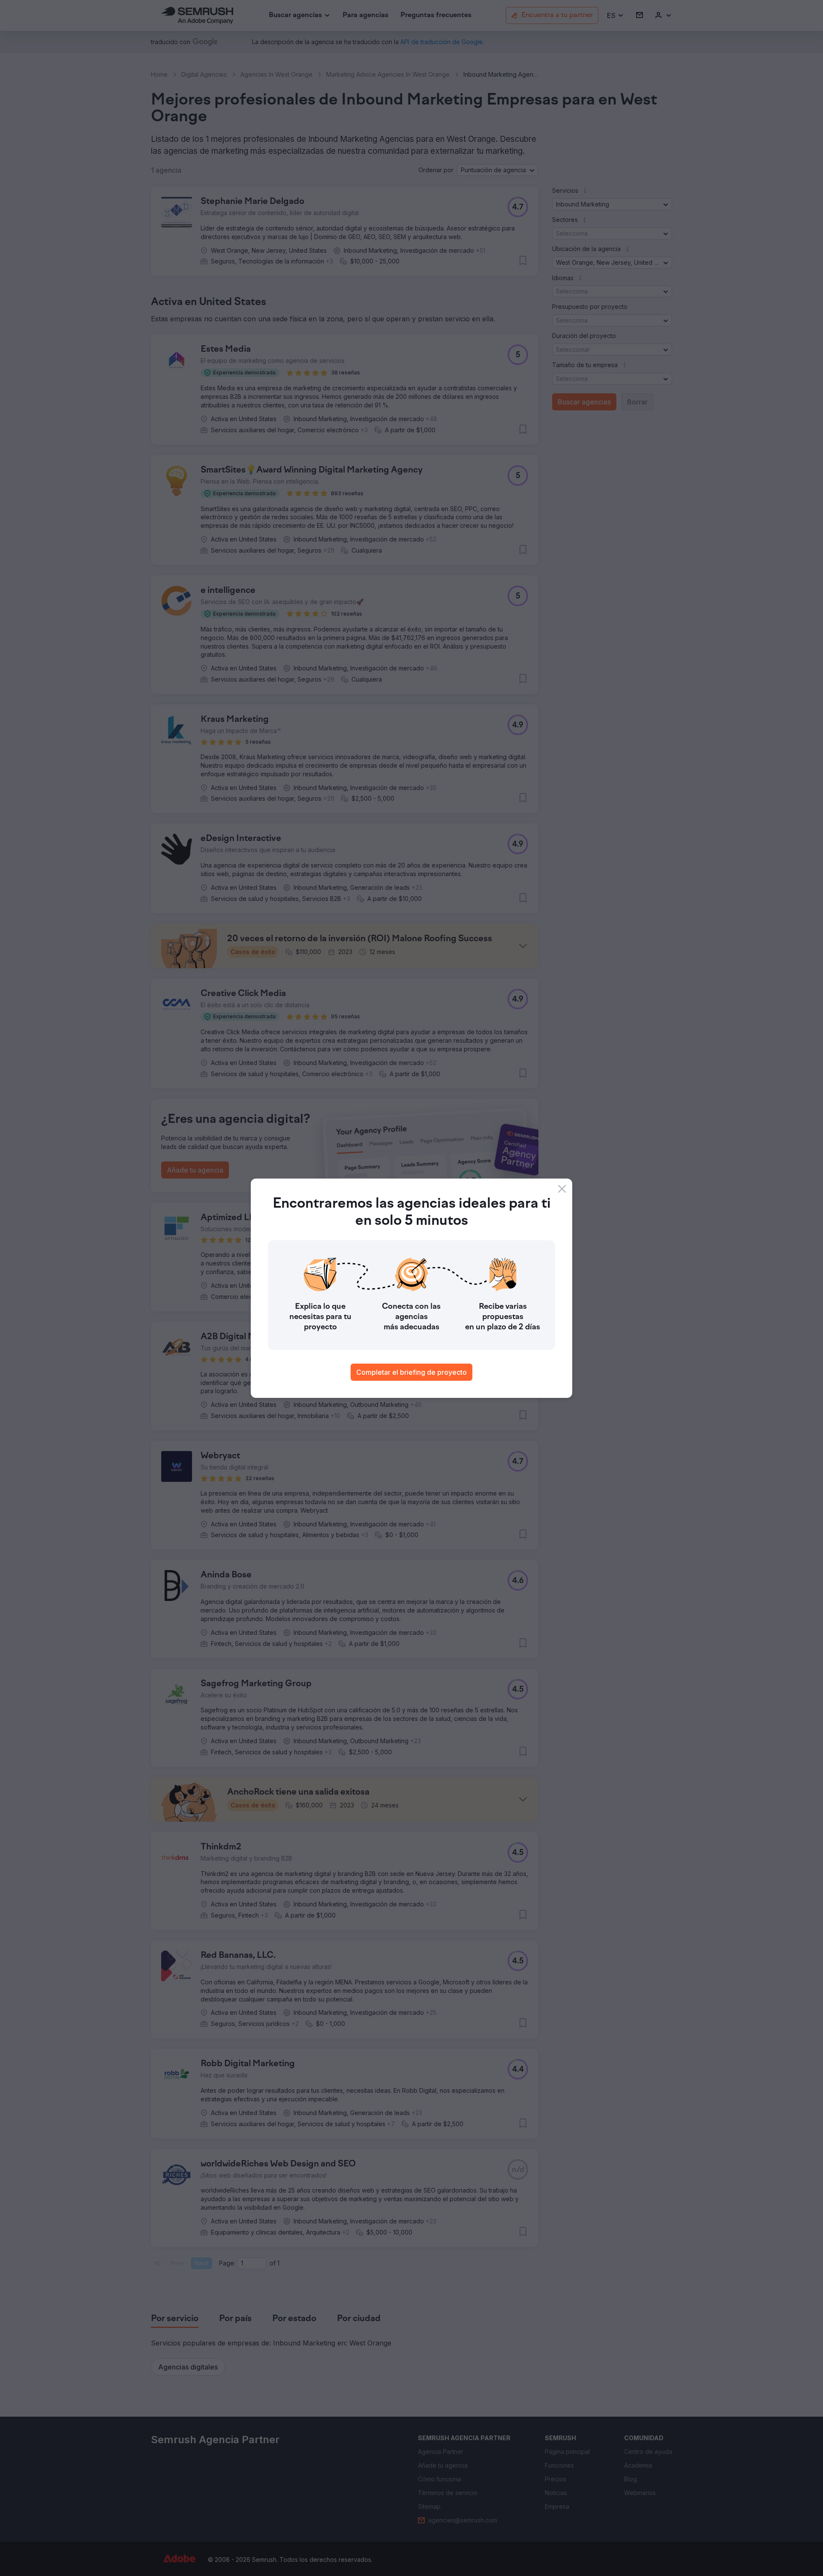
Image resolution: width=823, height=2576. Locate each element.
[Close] (562, 1189)
